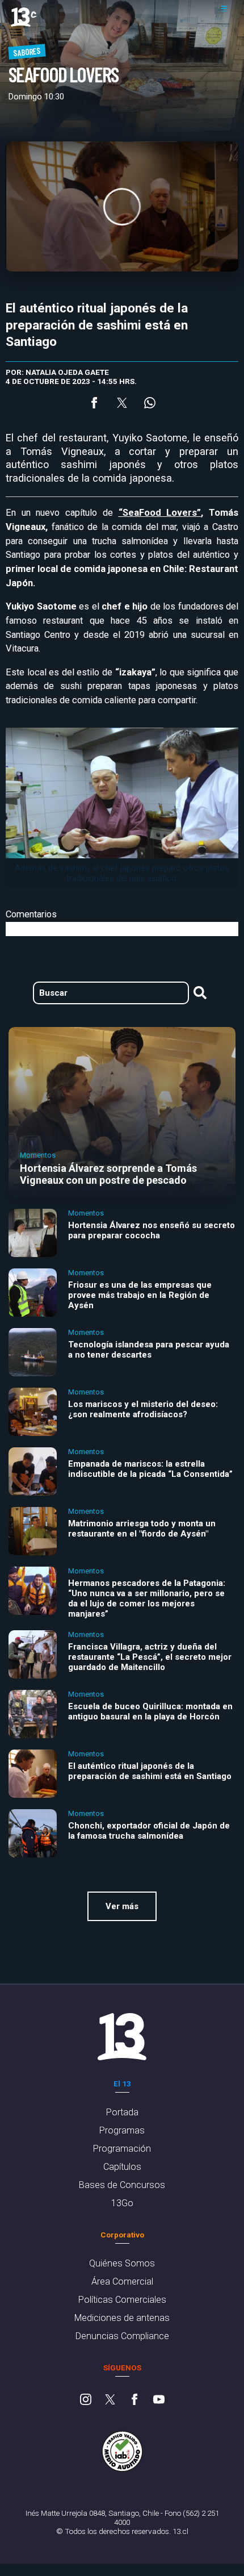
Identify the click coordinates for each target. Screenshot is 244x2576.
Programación (122, 2149)
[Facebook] (134, 2400)
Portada (122, 2112)
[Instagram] (86, 2400)
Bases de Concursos (122, 2185)
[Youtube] (159, 2400)
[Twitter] (110, 2400)
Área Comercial (122, 2281)
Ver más (122, 1906)
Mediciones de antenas (122, 2318)
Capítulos (122, 2167)
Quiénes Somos (122, 2263)
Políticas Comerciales (122, 2300)
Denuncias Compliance (122, 2336)
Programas (122, 2130)
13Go (122, 2203)
